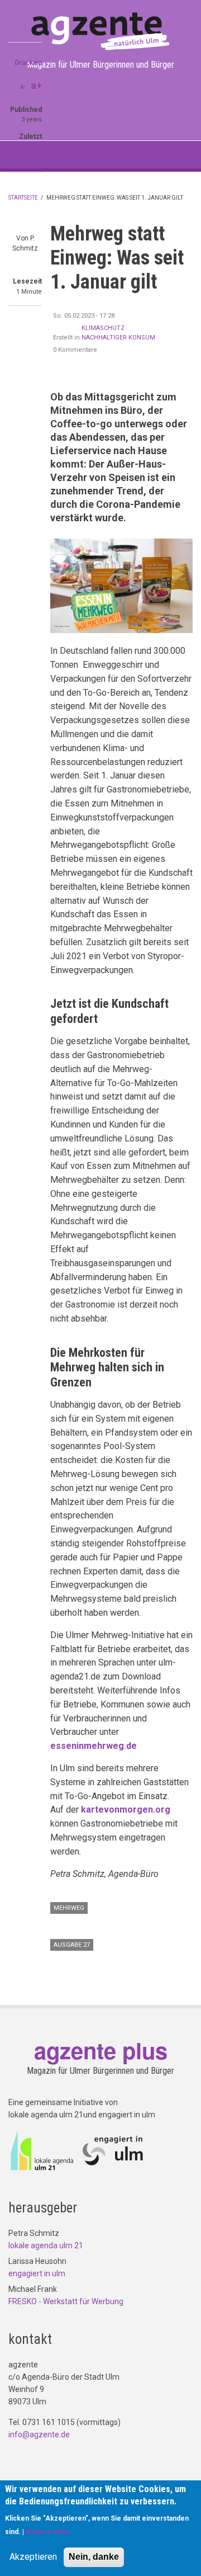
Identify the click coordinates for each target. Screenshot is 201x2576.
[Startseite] (100, 31)
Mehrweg (69, 1908)
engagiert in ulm (37, 2273)
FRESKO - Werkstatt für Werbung (66, 2301)
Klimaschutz (103, 328)
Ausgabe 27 (72, 1945)
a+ (36, 85)
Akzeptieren (33, 2557)
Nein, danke (94, 2557)
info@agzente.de (39, 2435)
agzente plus (101, 2050)
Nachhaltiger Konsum (118, 338)
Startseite (23, 198)
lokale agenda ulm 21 (46, 2245)
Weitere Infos (48, 2532)
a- (23, 87)
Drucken (28, 63)
